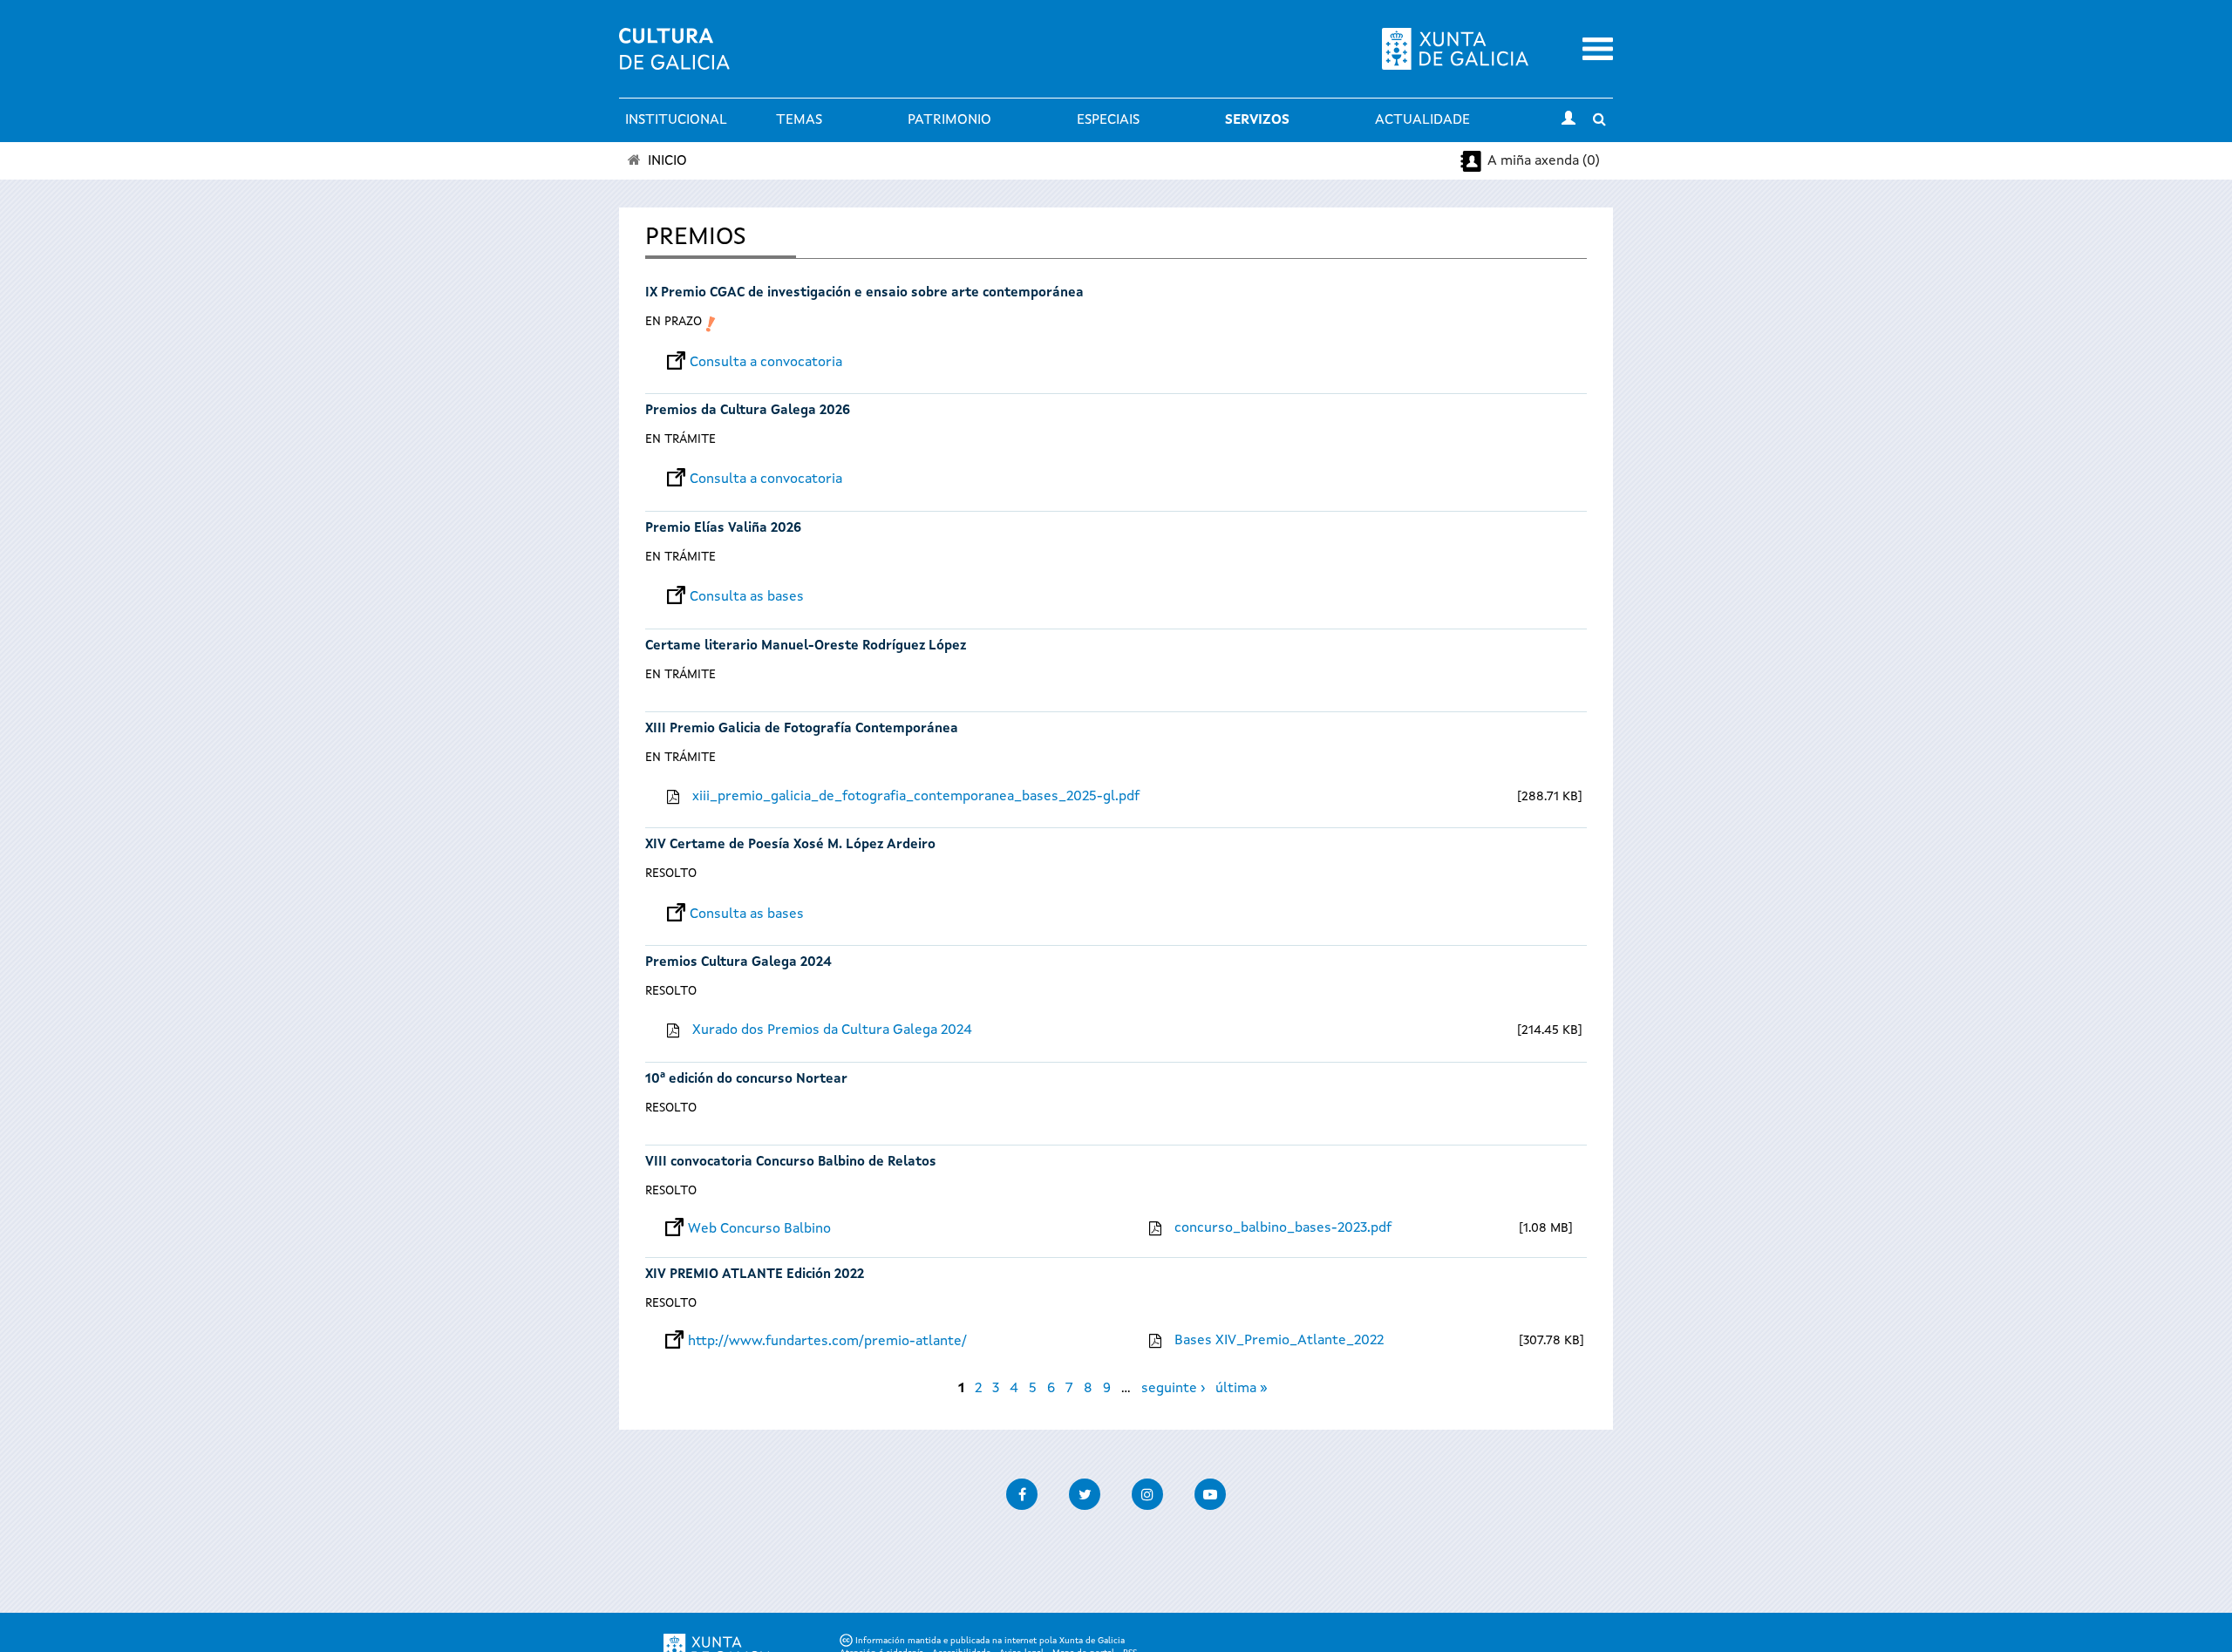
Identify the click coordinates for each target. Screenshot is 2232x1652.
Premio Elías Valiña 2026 (723, 529)
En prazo (674, 322)
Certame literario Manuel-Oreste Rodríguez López (806, 646)
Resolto (671, 874)
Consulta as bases (747, 597)
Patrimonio (949, 120)
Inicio (667, 161)
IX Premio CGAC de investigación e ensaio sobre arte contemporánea (864, 293)
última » (1242, 1389)
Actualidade (1422, 120)
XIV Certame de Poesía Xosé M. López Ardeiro (790, 845)
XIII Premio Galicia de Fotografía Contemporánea (802, 729)
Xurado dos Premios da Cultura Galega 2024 (832, 1030)
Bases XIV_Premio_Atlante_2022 (1279, 1341)
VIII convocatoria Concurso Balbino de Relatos (791, 1163)
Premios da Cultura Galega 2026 (748, 411)
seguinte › (1173, 1389)
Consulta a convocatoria (766, 363)
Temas (799, 120)
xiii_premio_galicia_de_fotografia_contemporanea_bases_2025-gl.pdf (916, 797)
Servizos (1257, 120)
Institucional (676, 120)
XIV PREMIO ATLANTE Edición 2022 (755, 1275)
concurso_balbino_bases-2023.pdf (1283, 1228)
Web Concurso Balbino (759, 1229)
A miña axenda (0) (1544, 161)
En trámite (680, 439)
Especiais (1108, 120)
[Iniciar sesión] (1569, 120)
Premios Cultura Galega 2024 (738, 963)
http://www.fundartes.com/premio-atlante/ (827, 1342)
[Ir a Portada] (674, 59)
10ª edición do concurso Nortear (746, 1080)
